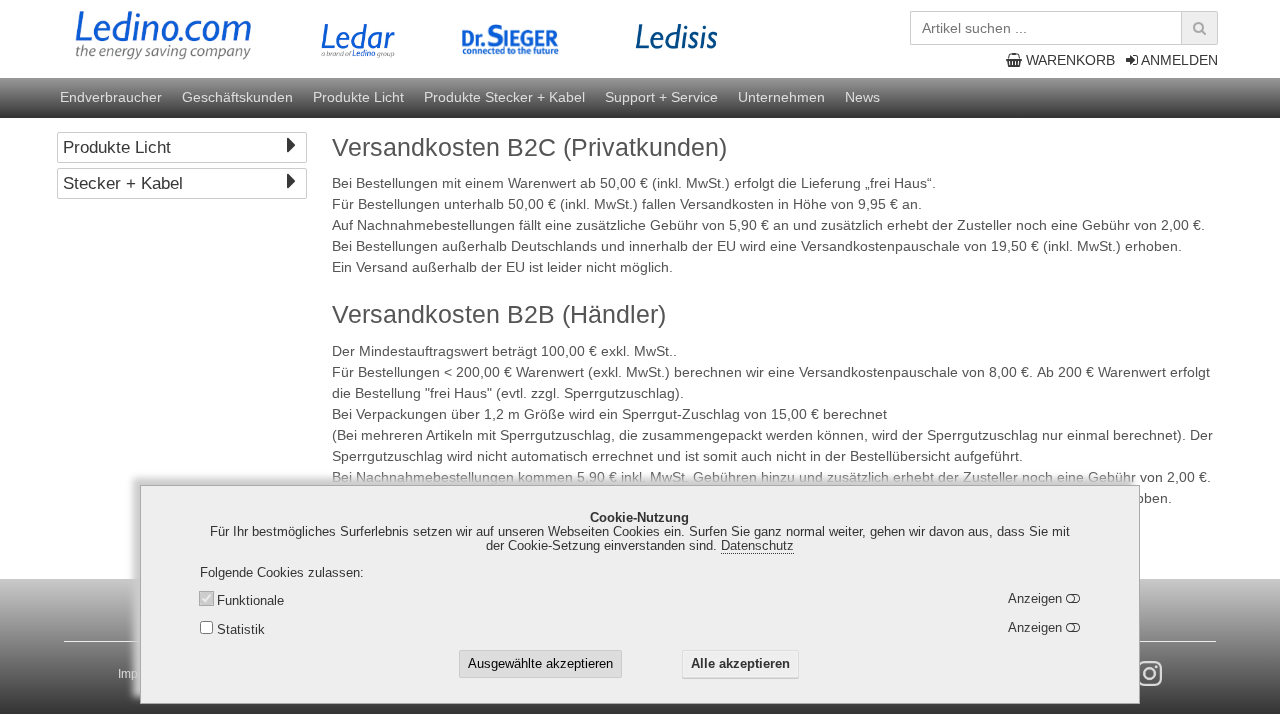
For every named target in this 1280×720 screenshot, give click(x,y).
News (862, 97)
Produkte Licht (358, 97)
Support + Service (661, 97)
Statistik (241, 630)
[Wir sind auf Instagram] (1149, 674)
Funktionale (250, 602)
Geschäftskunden (237, 97)
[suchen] (1199, 28)
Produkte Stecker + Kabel (504, 97)
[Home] (204, 36)
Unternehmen (781, 97)
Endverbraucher (111, 97)
